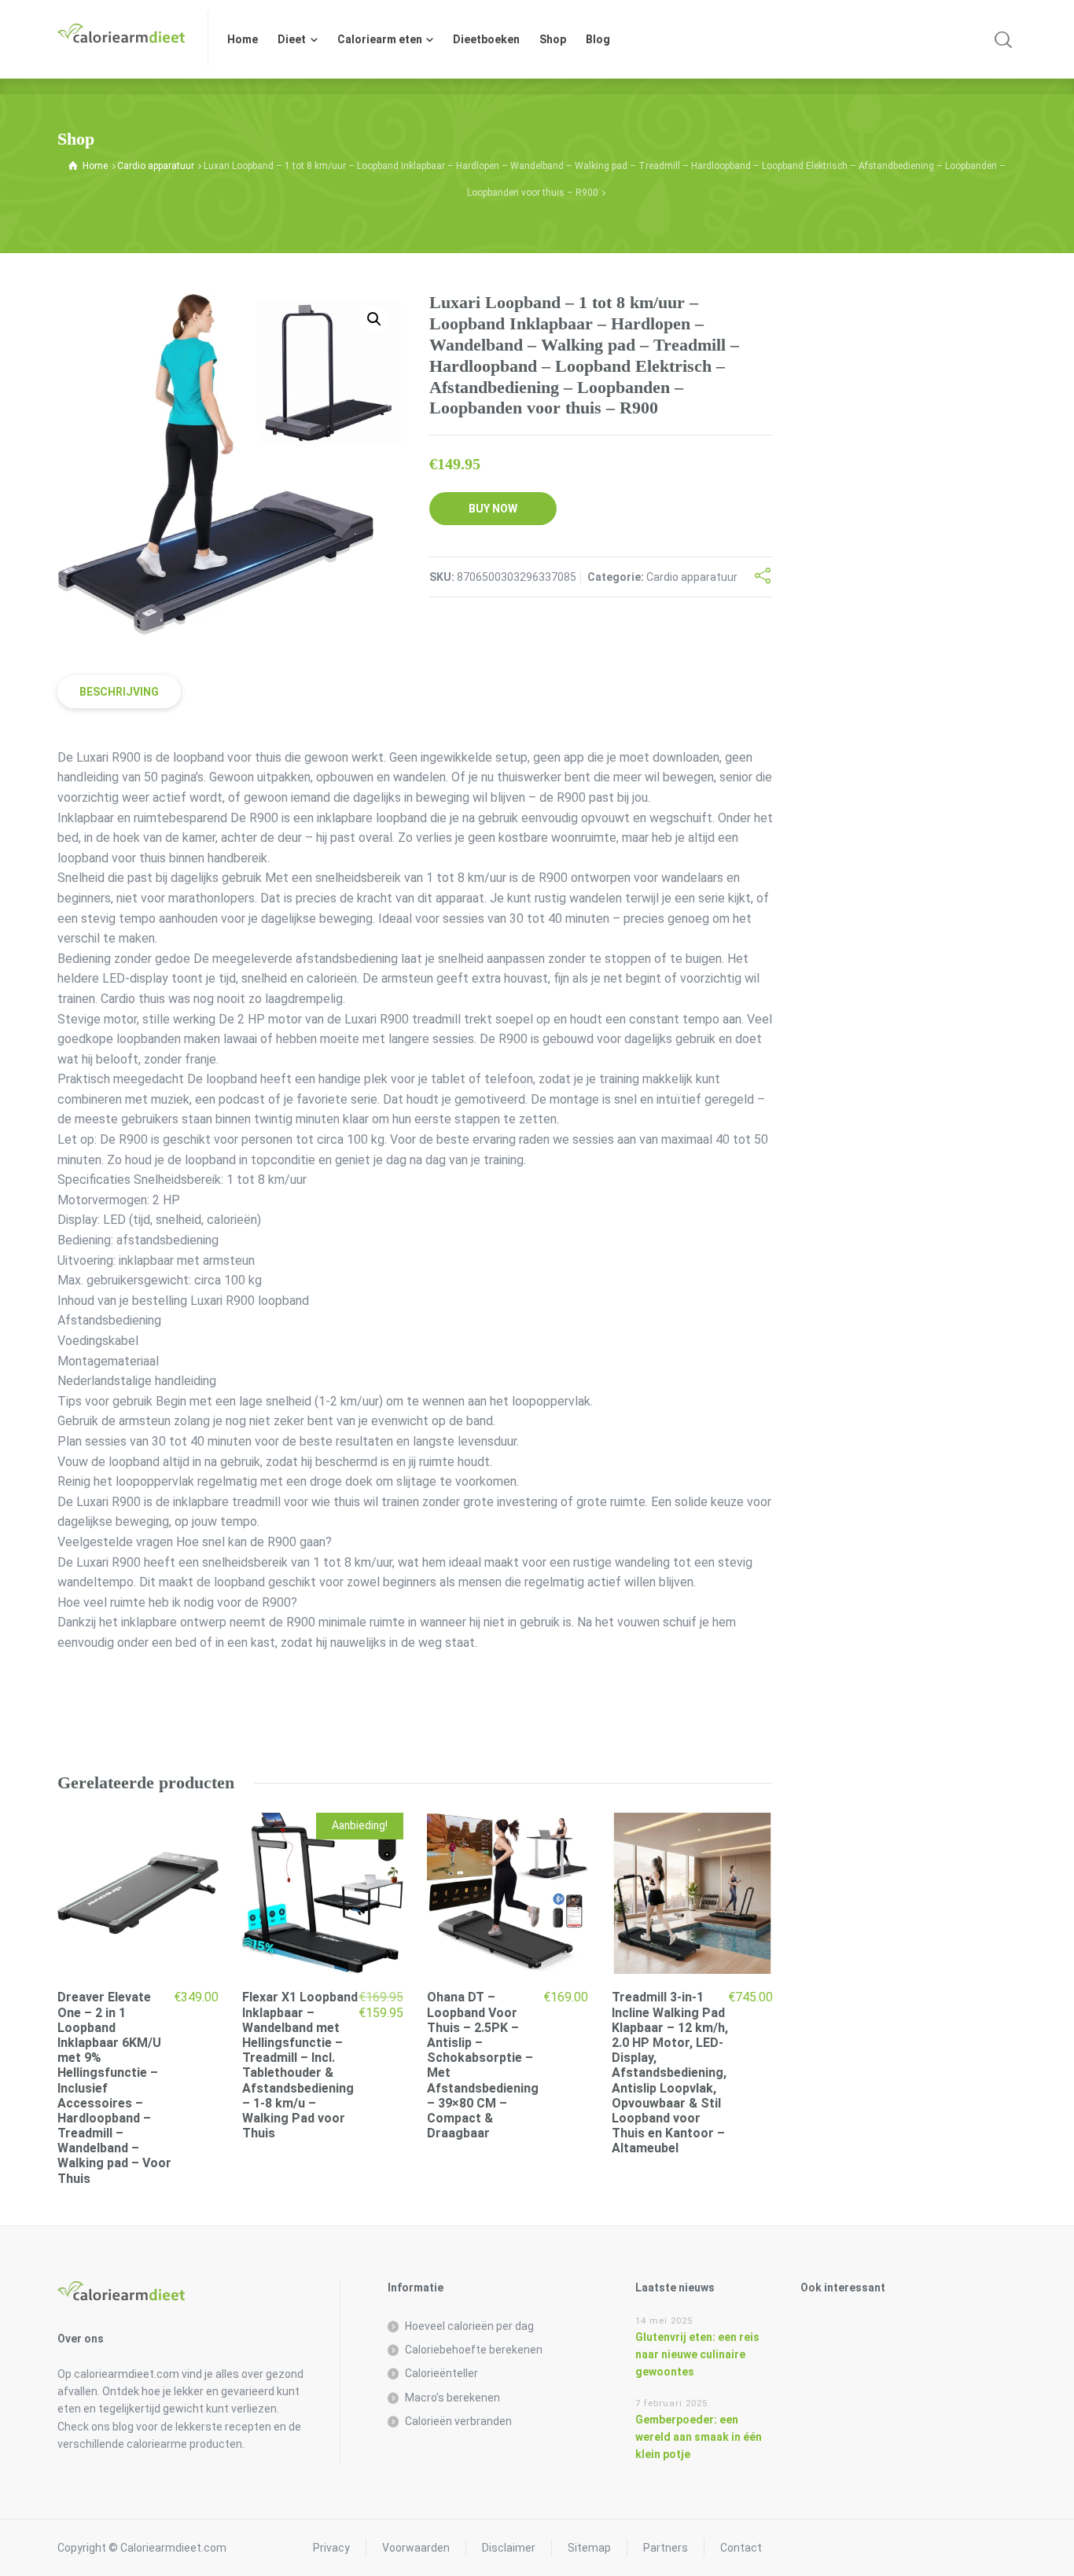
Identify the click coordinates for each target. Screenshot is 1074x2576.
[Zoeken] (1003, 39)
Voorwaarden (416, 2548)
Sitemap (589, 2548)
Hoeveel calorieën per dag (469, 2326)
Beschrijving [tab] (119, 692)
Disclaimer (509, 2548)
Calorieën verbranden (458, 2421)
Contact (741, 2548)
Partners (666, 2548)
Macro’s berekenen (452, 2398)
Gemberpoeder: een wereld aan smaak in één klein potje (699, 2437)
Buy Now (493, 509)
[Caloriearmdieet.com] (123, 39)
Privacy (331, 2548)
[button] (374, 319)
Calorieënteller (441, 2373)
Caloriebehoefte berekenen (474, 2350)
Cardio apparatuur (156, 166)
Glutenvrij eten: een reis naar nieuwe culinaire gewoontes (697, 2355)
